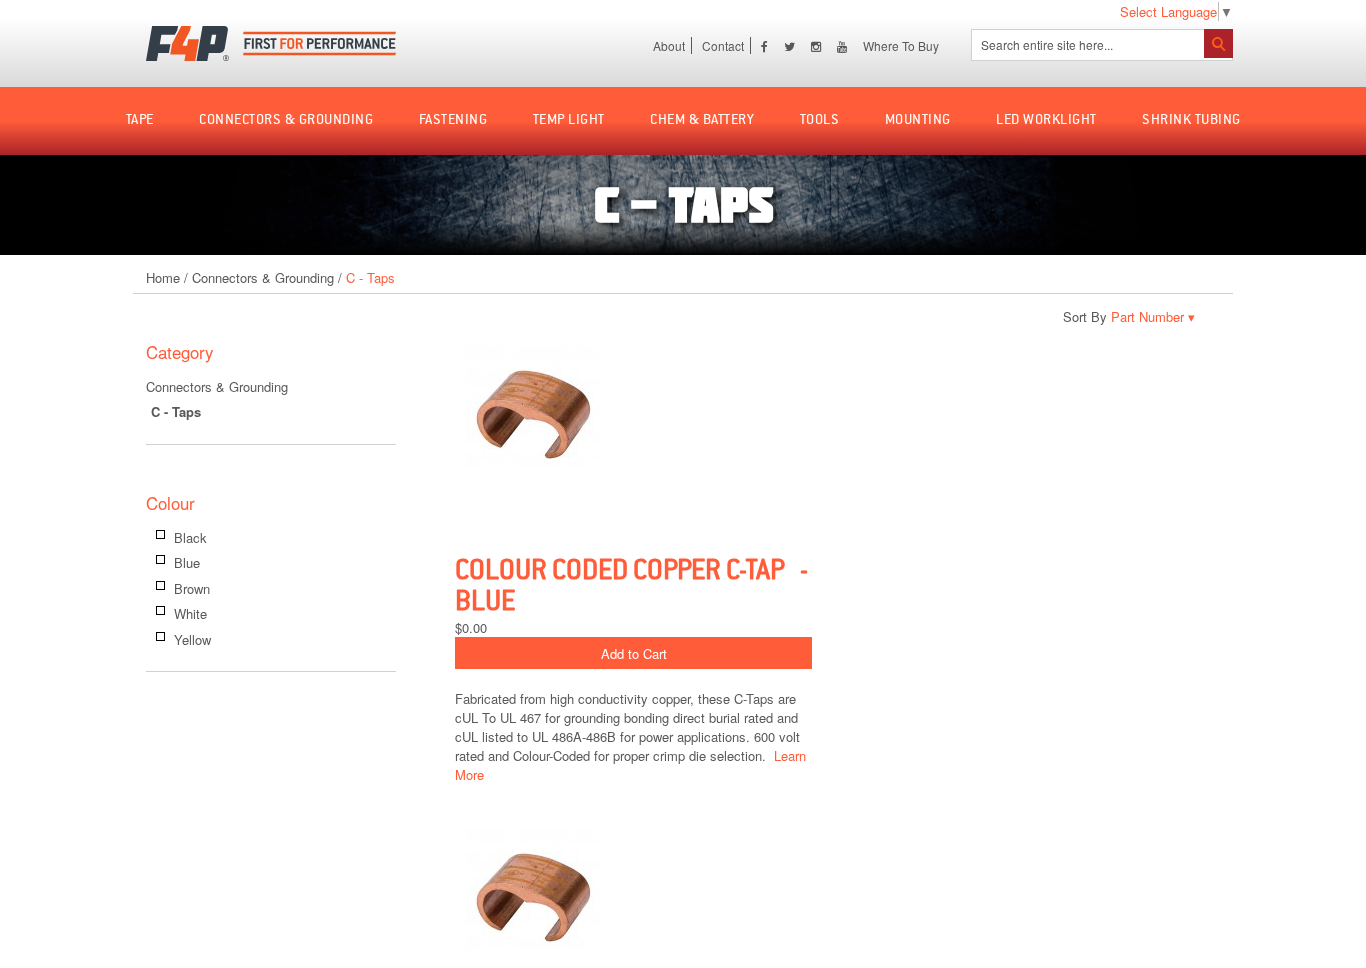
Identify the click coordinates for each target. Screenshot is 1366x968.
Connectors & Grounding (263, 277)
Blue (187, 562)
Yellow (192, 639)
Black (190, 537)
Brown (192, 588)
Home (163, 277)
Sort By (1085, 316)
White (190, 613)
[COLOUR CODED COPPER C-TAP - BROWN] (820, 898)
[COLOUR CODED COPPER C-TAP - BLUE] (820, 415)
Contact (723, 45)
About (669, 45)
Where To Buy (901, 45)
